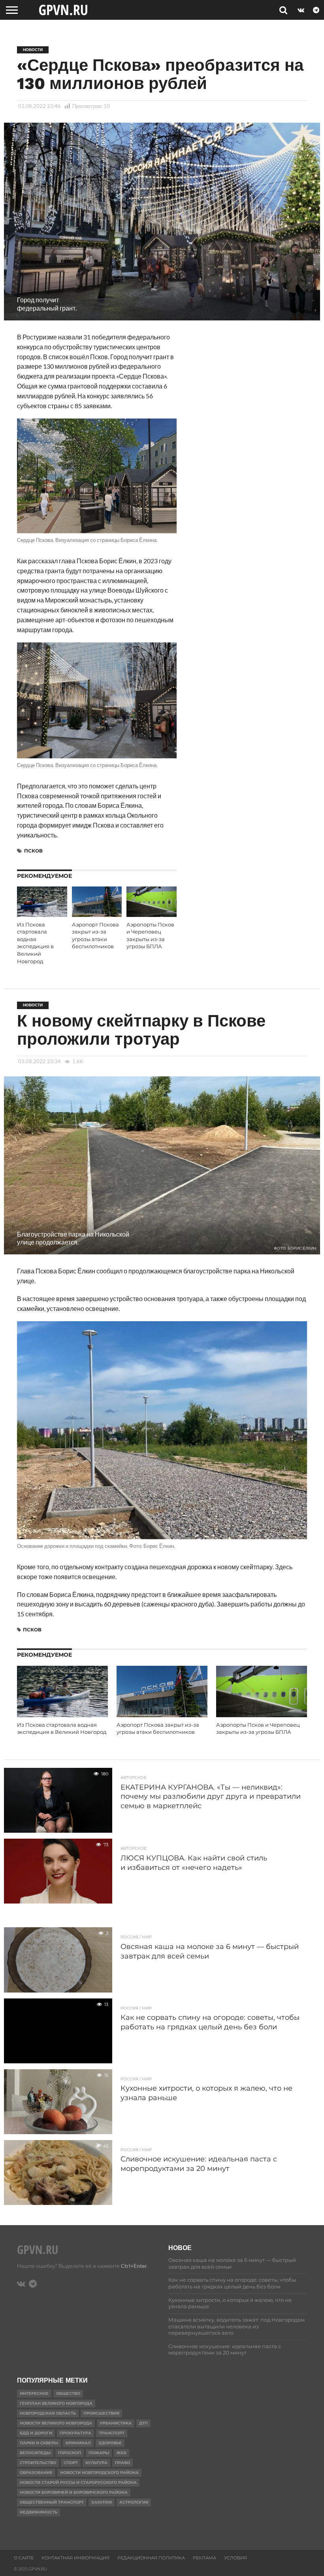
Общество (68, 2393)
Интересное (34, 2393)
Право (122, 2463)
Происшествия (101, 2413)
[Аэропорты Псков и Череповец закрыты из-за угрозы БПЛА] (152, 914)
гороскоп (70, 2453)
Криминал (78, 2443)
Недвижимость (39, 2512)
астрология (134, 2502)
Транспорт (112, 2433)
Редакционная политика (151, 2558)
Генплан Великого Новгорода (56, 2403)
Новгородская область (48, 2413)
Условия (235, 2558)
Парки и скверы (39, 2443)
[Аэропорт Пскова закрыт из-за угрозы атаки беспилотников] (97, 914)
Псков (33, 851)
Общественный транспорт (52, 2502)
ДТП (143, 2423)
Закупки (102, 2502)
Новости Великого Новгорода (56, 2423)
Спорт (71, 2463)
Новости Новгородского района (99, 2473)
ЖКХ (121, 2453)
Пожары (99, 2453)
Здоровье (110, 2443)
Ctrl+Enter (134, 2266)
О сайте (24, 2558)
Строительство (38, 2463)
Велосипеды (35, 2453)
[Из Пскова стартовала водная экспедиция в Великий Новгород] (42, 914)
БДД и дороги (36, 2433)
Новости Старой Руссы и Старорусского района (78, 2482)
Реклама (204, 2558)
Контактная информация (75, 2558)
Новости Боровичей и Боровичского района (74, 2492)
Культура (96, 2463)
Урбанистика (116, 2423)
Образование (36, 2473)
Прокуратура (75, 2433)
